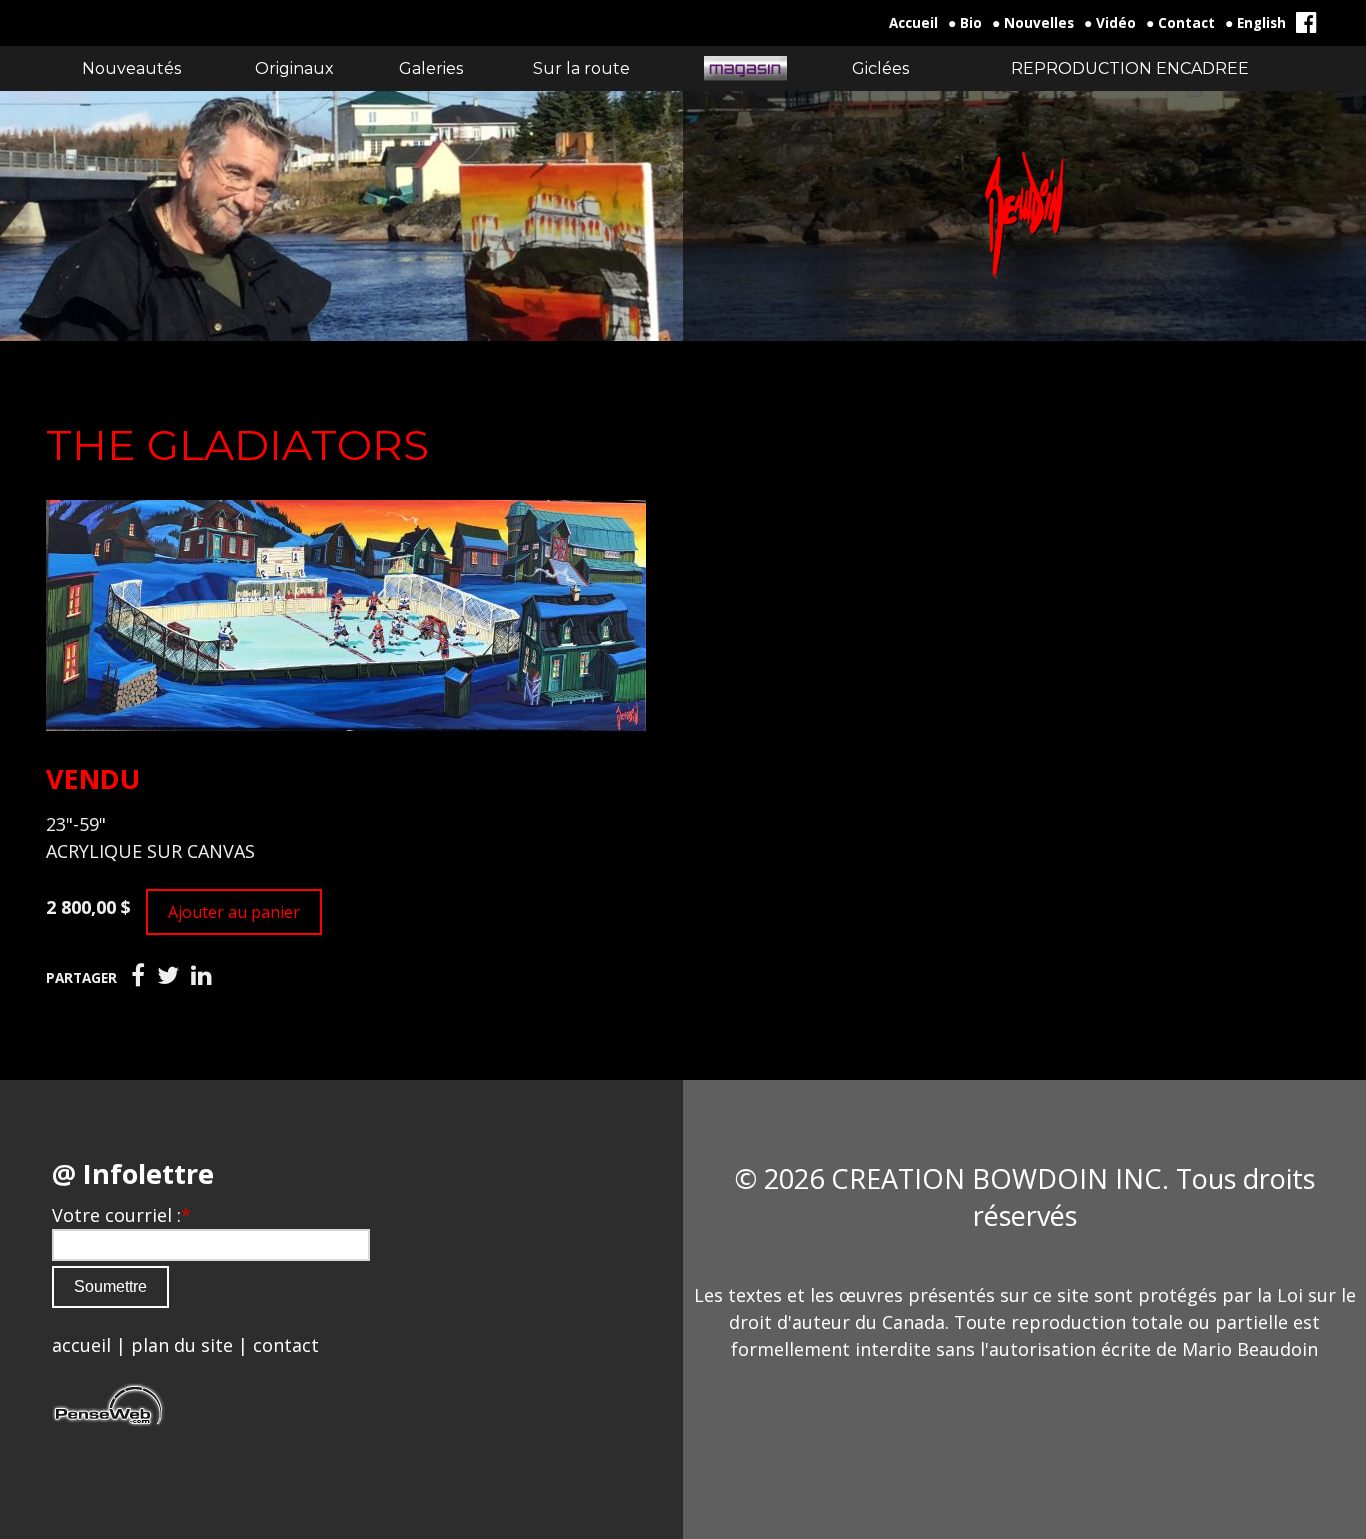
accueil (81, 1345)
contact (286, 1345)
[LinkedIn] (201, 976)
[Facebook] (138, 976)
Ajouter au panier (234, 912)
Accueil (913, 23)
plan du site (182, 1345)
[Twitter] (168, 976)
